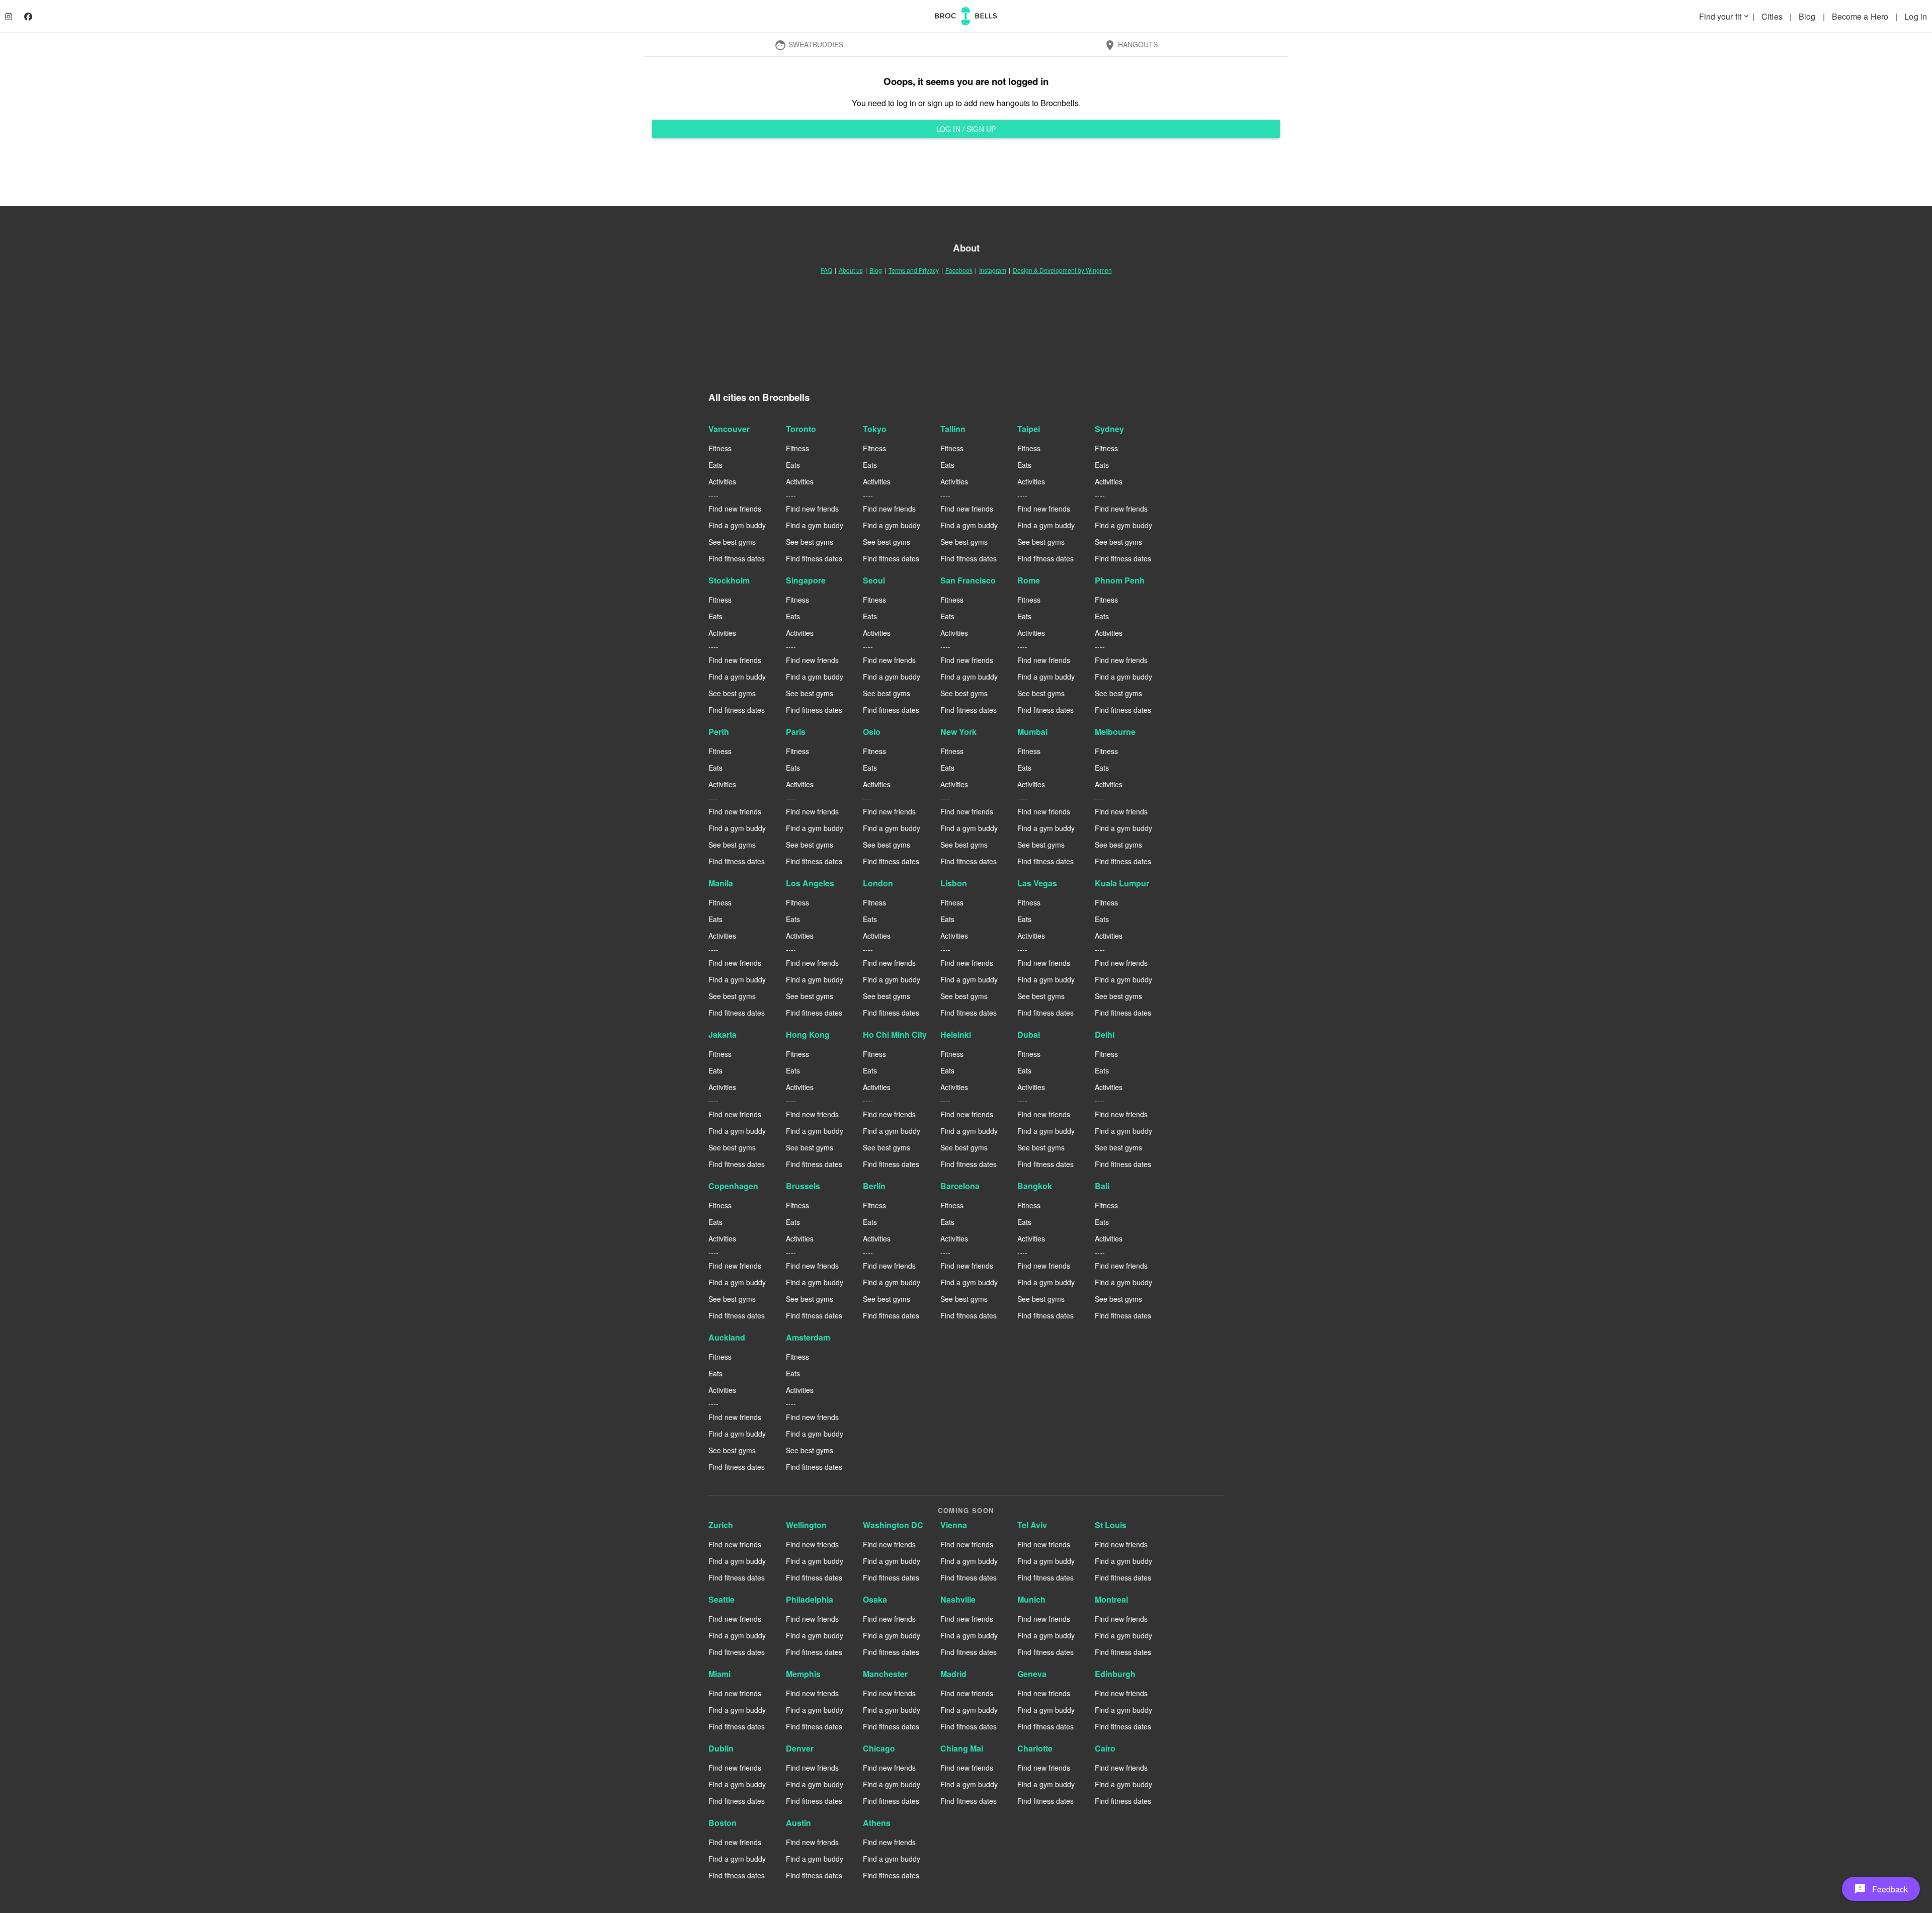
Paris (796, 732)
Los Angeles (810, 883)
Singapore (806, 580)
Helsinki (956, 1034)
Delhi (1105, 1034)
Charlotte (1035, 1748)
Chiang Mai (962, 1748)
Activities (722, 481)
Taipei (1029, 429)
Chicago (879, 1748)
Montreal (1111, 1599)
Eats (715, 465)
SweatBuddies (809, 45)
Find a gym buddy (737, 525)
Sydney (1109, 429)
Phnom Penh (1120, 580)
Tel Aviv (1032, 1525)
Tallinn (953, 429)
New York (958, 732)
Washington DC (893, 1525)
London (878, 883)
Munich (1031, 1599)
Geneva (1032, 1674)
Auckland (727, 1337)
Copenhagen (733, 1186)
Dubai (1029, 1034)
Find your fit (1725, 16)
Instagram (993, 270)
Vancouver (729, 429)
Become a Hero (1861, 16)
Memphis (803, 1674)
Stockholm (729, 580)
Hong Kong (808, 1034)
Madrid (953, 1674)
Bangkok (1035, 1186)
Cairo (1105, 1748)
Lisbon (954, 883)
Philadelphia (810, 1599)
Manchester (885, 1674)
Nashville (958, 1599)
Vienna (954, 1525)
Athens (877, 1823)
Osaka (875, 1599)
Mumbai (1032, 732)
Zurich (721, 1525)
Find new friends (735, 509)
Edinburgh (1115, 1674)
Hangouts (1131, 45)
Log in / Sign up (966, 129)
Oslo (872, 732)
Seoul (874, 580)
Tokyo (875, 429)
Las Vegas (1037, 883)
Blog (1808, 16)
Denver (800, 1748)
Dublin (721, 1748)
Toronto (801, 429)
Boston (722, 1823)
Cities (1773, 16)
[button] (1881, 1889)
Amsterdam (808, 1337)
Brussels (803, 1186)
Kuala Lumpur (1122, 883)
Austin (798, 1823)
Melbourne (1115, 732)
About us (851, 270)
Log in (1916, 16)
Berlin (874, 1186)
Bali (1102, 1186)
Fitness (720, 448)
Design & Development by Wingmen (1062, 270)
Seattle (721, 1599)
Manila (721, 883)
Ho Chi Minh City (895, 1034)
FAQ (826, 270)
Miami (719, 1674)
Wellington (806, 1525)
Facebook (959, 270)
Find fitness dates (737, 558)
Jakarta (722, 1034)
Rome (1029, 580)
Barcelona (960, 1186)
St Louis (1111, 1525)
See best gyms (732, 542)
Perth (719, 732)
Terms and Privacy (914, 270)
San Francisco (968, 580)
